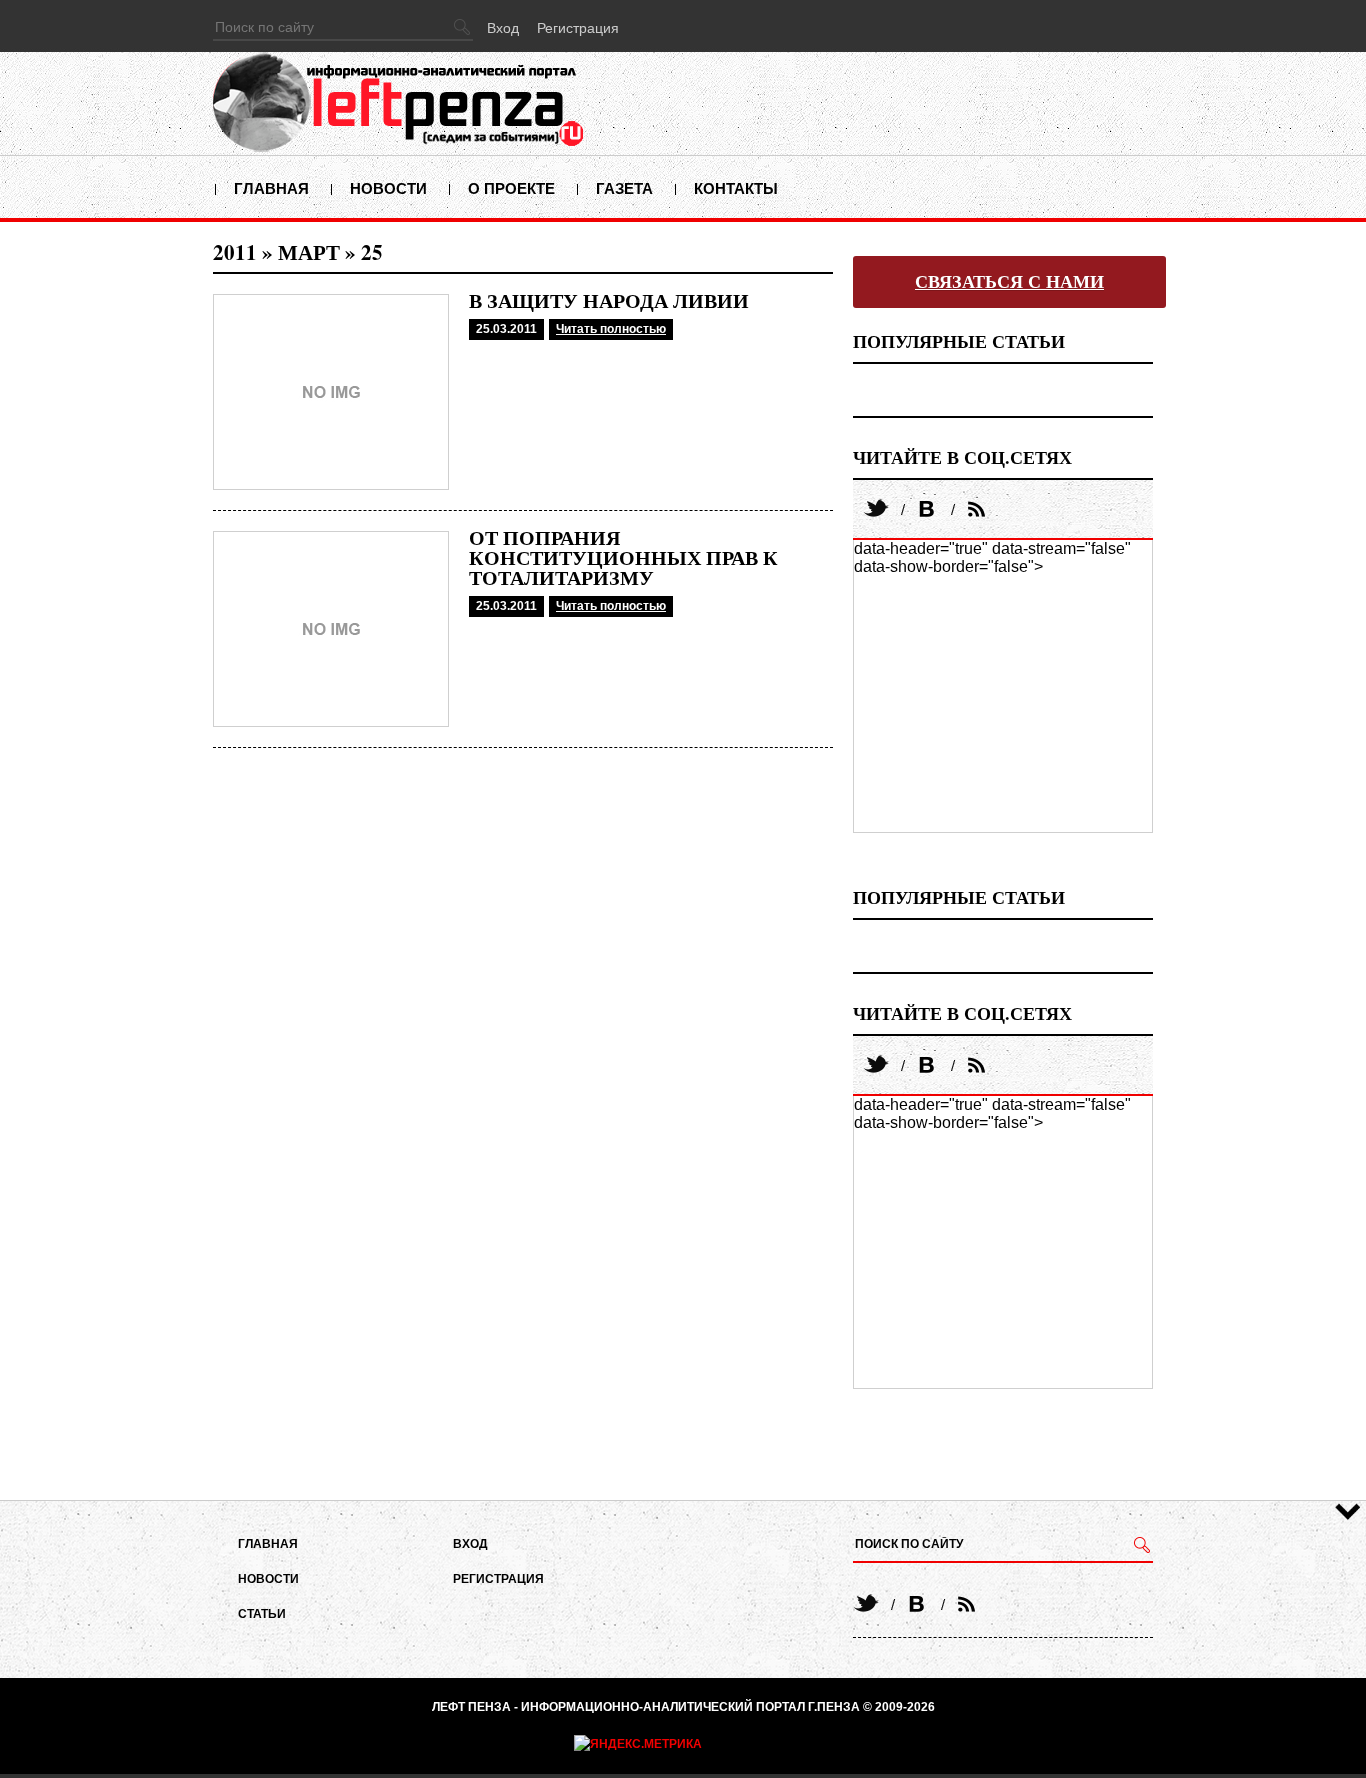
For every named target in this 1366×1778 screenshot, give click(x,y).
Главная (271, 188)
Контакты (736, 188)
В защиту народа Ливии (609, 301)
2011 (235, 252)
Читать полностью (611, 329)
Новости (388, 188)
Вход (503, 28)
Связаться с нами (1009, 282)
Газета (624, 188)
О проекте (511, 188)
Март (309, 252)
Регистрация (578, 28)
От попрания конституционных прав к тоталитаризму (623, 558)
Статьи (262, 1614)
